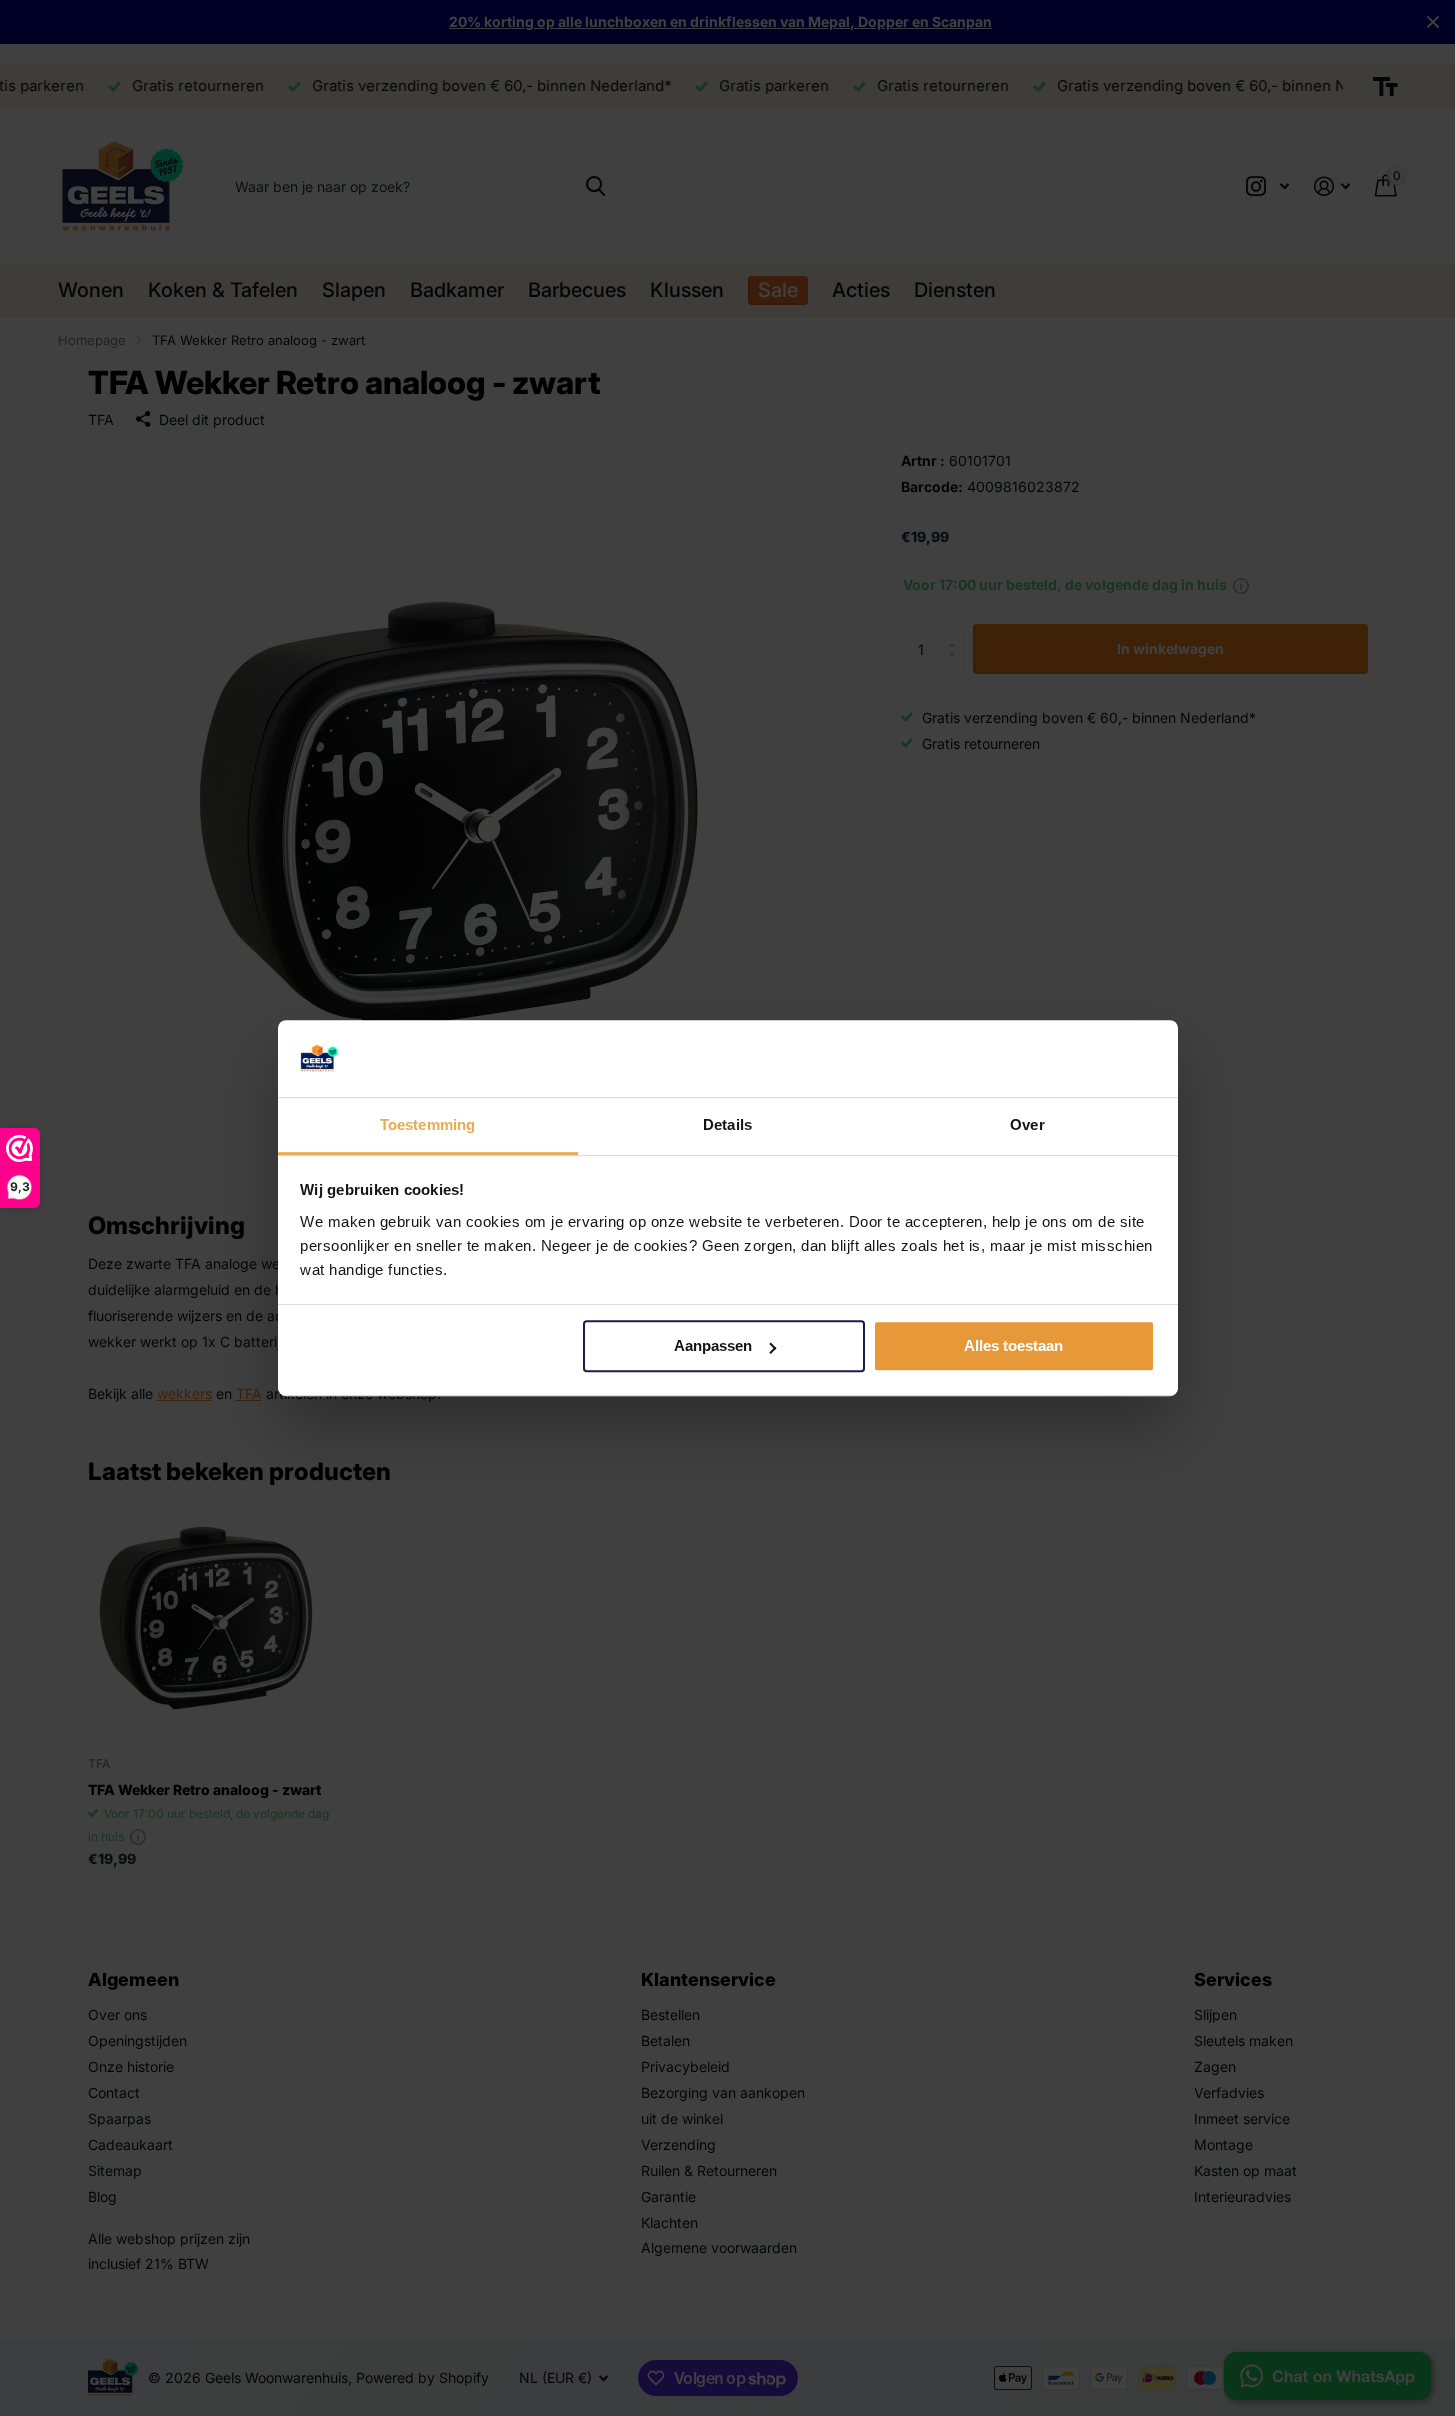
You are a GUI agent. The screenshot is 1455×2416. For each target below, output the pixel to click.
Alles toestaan (1013, 1346)
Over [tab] (1027, 1124)
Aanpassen (713, 1346)
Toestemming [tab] (427, 1124)
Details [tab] (727, 1124)
